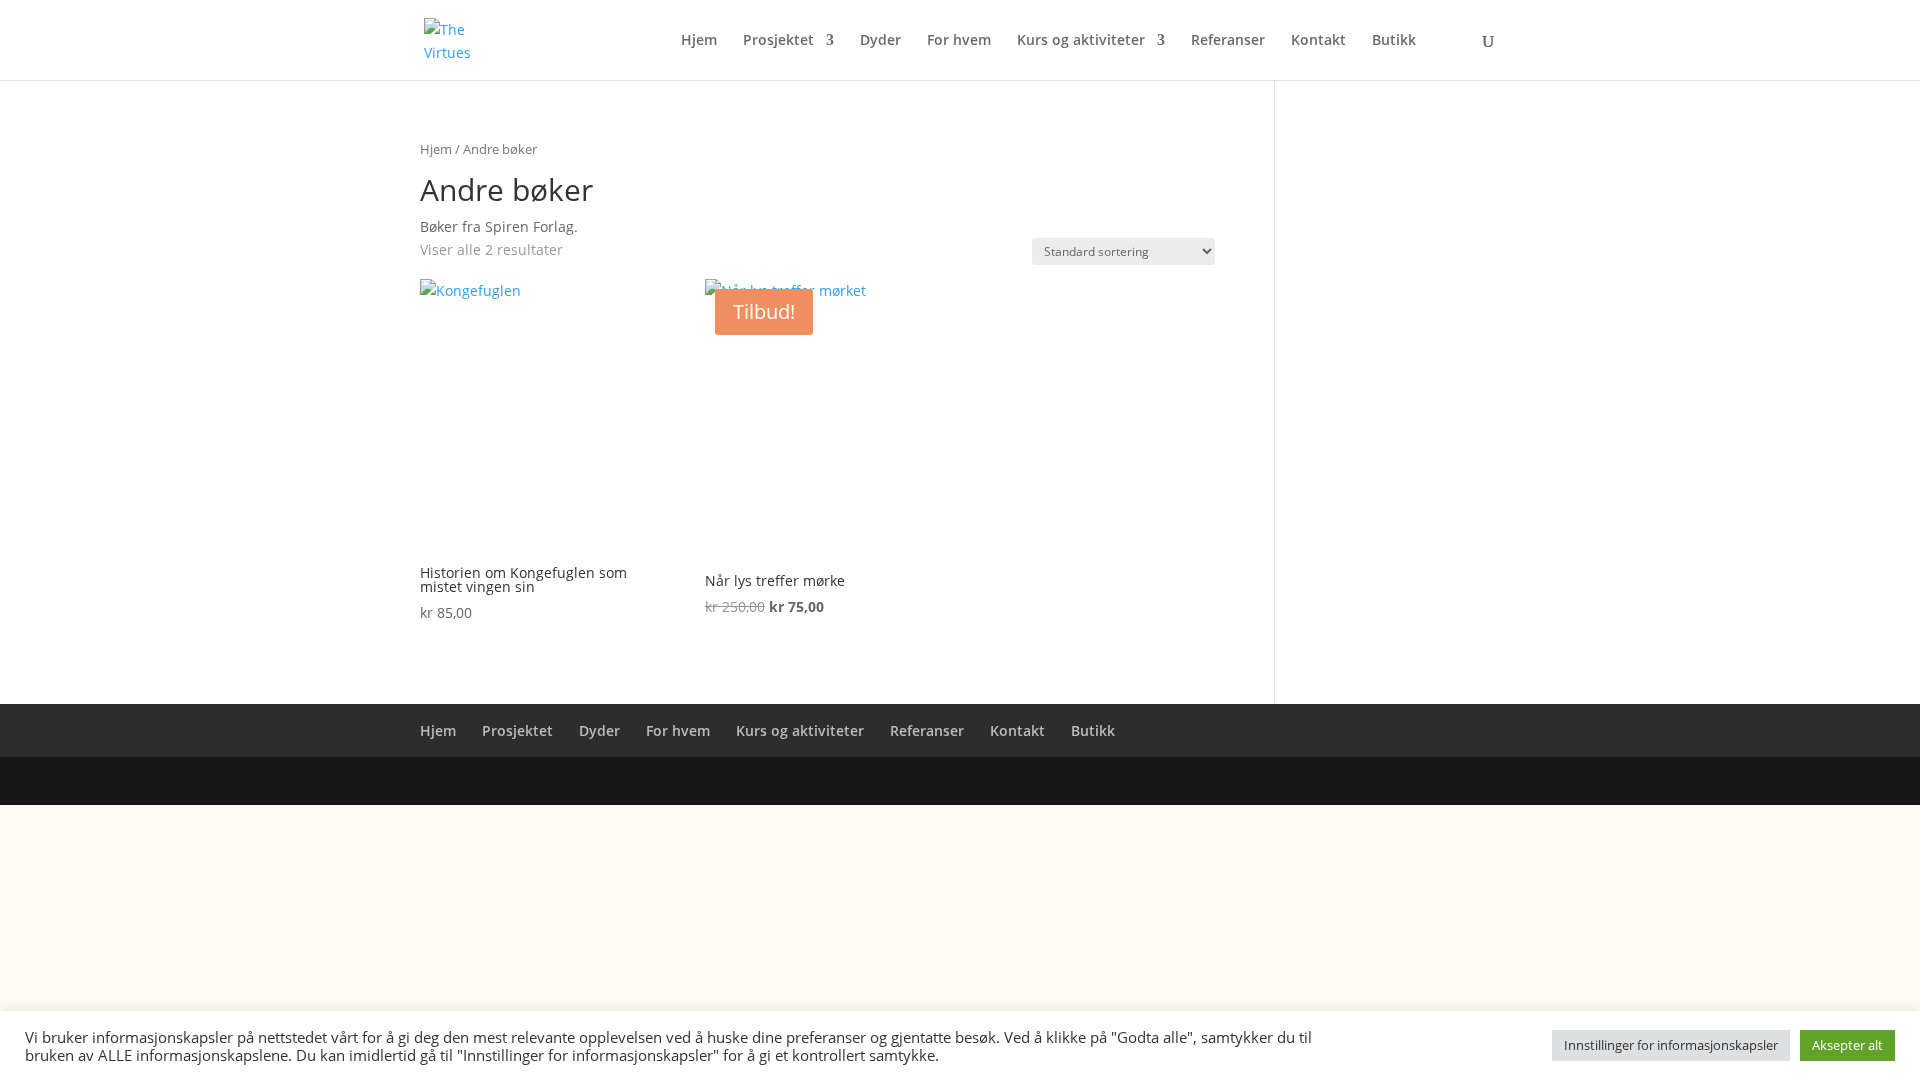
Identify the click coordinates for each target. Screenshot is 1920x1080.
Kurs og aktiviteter (1081, 41)
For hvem (959, 41)
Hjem (699, 41)
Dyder (880, 41)
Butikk (1394, 41)
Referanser (1228, 41)
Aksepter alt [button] (1847, 1045)
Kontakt (1318, 41)
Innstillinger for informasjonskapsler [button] (1671, 1045)
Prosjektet (778, 41)
